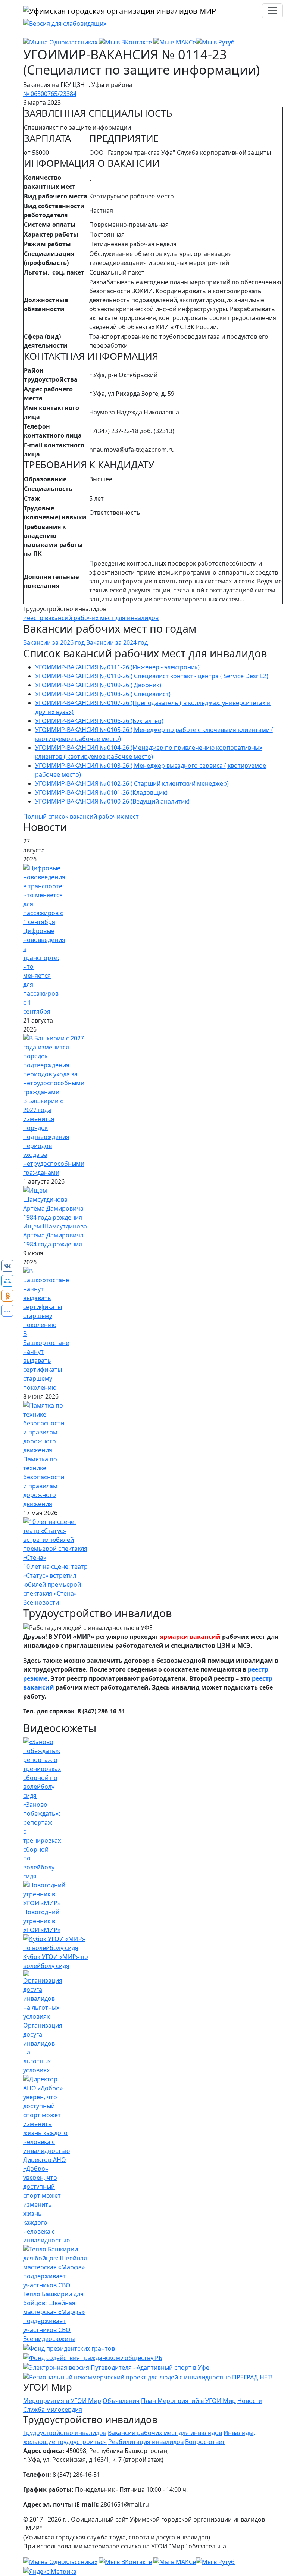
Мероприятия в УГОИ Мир (62, 2401)
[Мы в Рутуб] (215, 41)
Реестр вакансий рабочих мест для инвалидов (91, 618)
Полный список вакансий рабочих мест (81, 816)
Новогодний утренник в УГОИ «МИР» (42, 1921)
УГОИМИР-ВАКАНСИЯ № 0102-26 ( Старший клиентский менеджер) (132, 783)
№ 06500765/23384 (50, 94)
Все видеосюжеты (49, 2339)
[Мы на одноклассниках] (60, 41)
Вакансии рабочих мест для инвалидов (165, 2433)
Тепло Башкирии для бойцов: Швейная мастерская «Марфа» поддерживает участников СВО (54, 2312)
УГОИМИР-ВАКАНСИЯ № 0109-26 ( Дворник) (98, 685)
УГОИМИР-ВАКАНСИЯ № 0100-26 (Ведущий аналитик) (112, 801)
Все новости (41, 1602)
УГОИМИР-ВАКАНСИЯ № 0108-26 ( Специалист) (103, 694)
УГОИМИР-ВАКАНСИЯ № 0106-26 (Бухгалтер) (99, 721)
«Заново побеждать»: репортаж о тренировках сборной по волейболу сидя (42, 1840)
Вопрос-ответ (205, 2442)
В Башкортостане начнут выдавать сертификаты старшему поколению (46, 1361)
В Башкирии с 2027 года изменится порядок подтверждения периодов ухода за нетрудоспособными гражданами (54, 1137)
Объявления (121, 2401)
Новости (250, 2401)
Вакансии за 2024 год (117, 642)
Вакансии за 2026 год (54, 642)
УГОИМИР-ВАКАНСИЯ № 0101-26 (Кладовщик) (101, 792)
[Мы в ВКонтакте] (125, 41)
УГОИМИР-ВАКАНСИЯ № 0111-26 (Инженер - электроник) (117, 667)
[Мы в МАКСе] (175, 41)
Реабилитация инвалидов (146, 2442)
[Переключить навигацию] (272, 11)
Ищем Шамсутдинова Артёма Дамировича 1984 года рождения (55, 1235)
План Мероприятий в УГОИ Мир (188, 2401)
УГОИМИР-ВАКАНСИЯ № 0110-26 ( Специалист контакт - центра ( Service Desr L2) (152, 676)
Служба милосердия (53, 2410)
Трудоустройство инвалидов (65, 2433)
